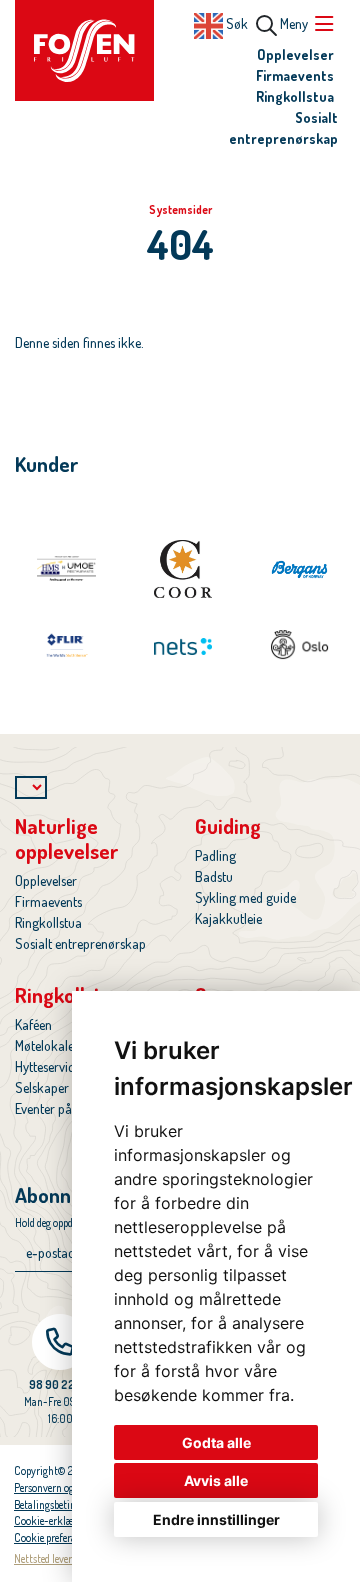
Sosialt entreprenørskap (80, 943)
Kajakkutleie (228, 918)
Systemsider (180, 209)
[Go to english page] (208, 23)
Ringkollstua (295, 96)
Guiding (228, 825)
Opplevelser (295, 54)
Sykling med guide (245, 897)
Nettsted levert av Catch (65, 1558)
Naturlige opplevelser (67, 838)
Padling (215, 855)
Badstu (214, 876)
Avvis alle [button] (216, 1480)
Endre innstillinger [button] (216, 1519)
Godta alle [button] (216, 1442)
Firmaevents (295, 75)
